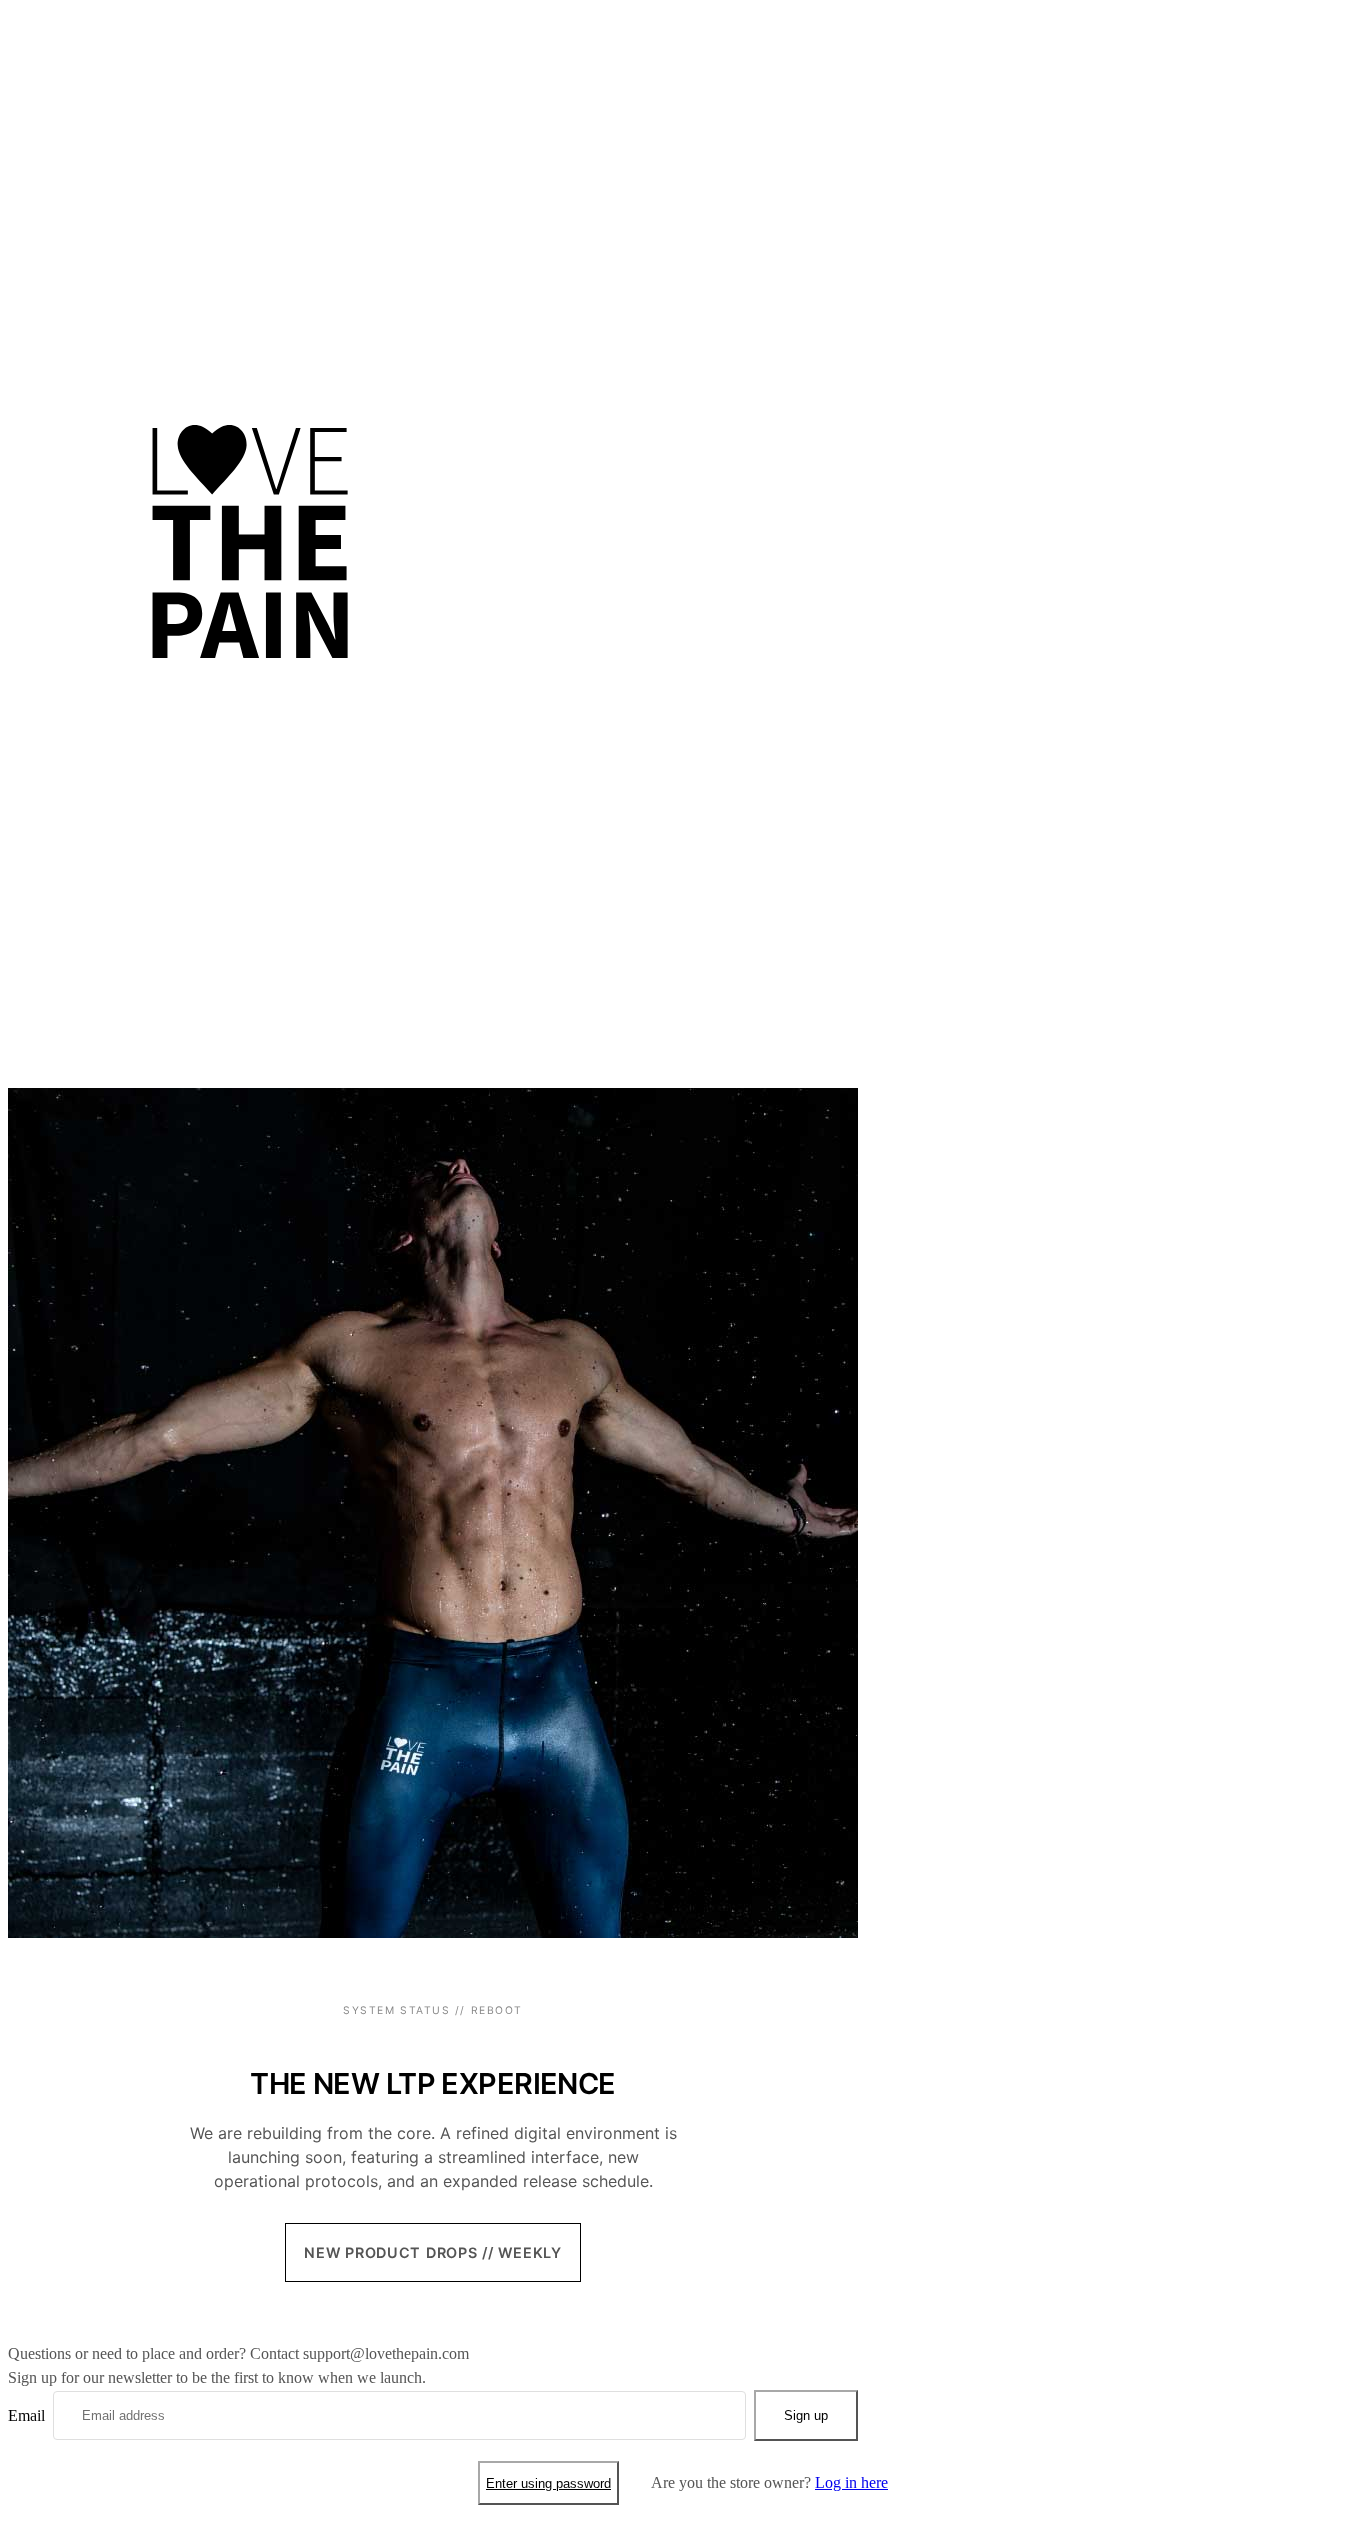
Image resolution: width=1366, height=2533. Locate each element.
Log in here (851, 2482)
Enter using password (548, 2483)
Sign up (806, 2415)
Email (26, 2415)
